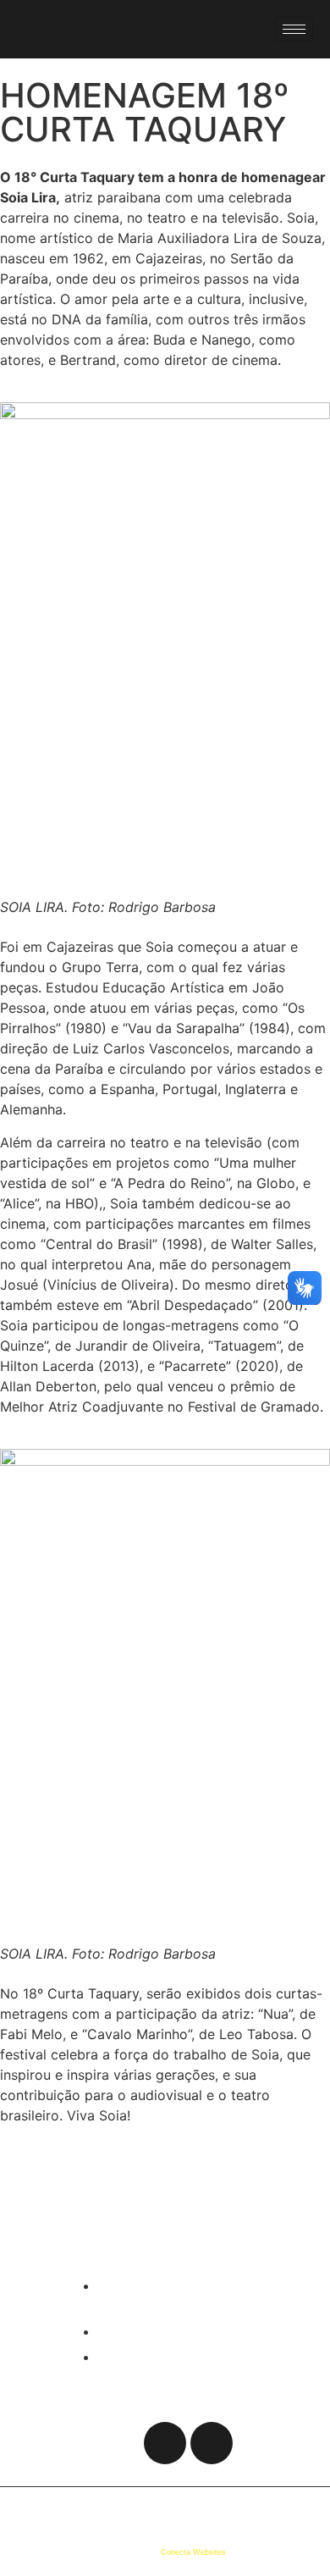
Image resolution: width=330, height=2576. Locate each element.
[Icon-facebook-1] (118, 2443)
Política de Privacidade (70, 2510)
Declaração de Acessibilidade (247, 2510)
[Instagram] (71, 32)
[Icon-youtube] (212, 2443)
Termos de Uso (152, 2510)
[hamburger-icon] (294, 29)
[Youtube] (96, 32)
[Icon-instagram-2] (165, 2443)
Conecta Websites (193, 2552)
